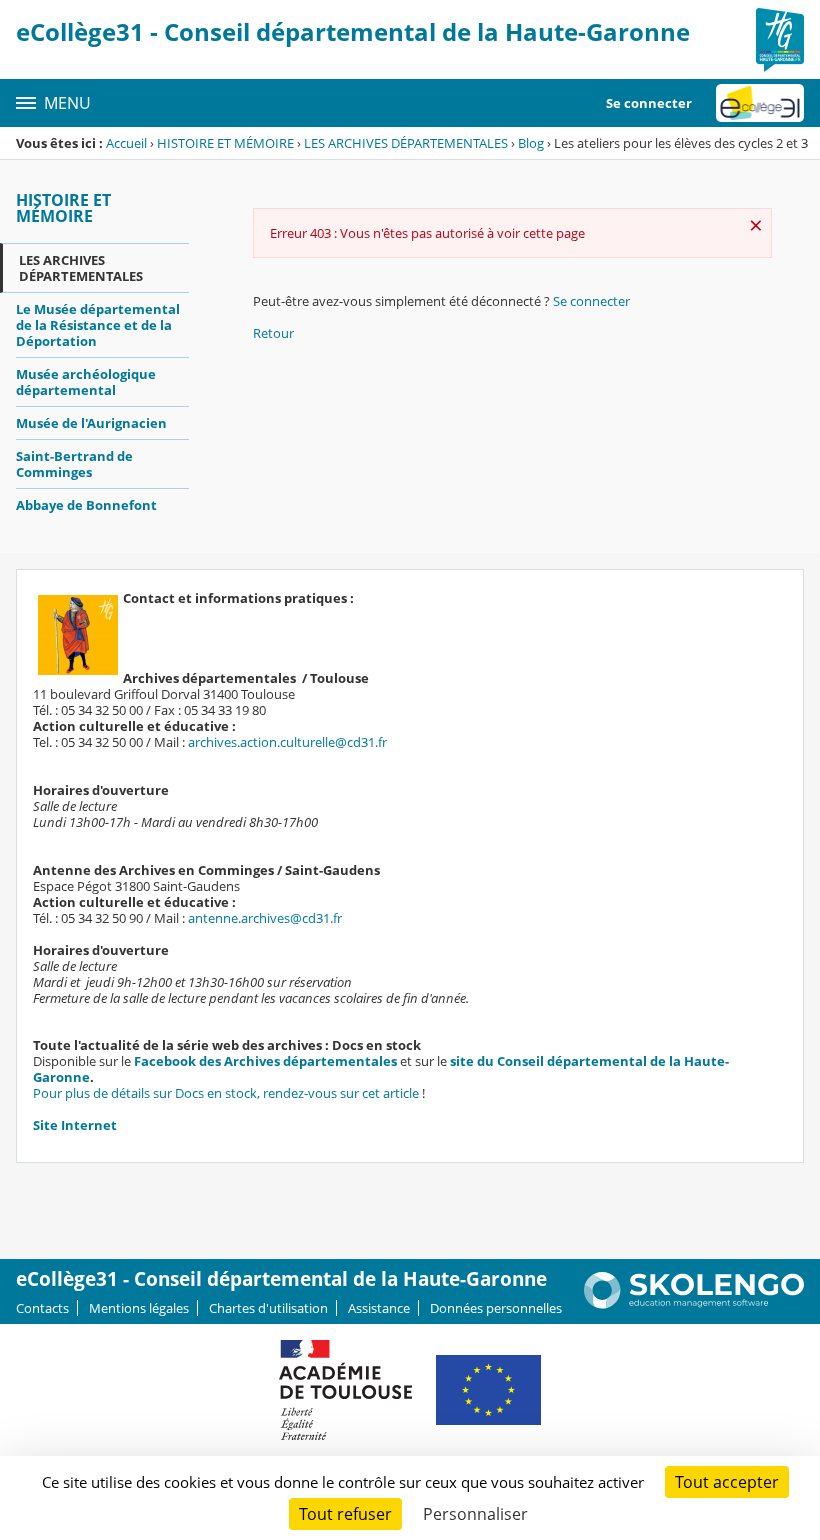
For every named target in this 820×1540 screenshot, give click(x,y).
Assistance (379, 1308)
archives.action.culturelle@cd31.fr (287, 742)
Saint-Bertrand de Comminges (74, 464)
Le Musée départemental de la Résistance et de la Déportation (98, 325)
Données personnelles (496, 1308)
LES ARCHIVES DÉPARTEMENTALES (406, 143)
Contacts (42, 1308)
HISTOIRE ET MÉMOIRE (225, 143)
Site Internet (75, 1125)
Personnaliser (475, 1514)
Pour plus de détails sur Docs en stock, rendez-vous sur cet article (226, 1093)
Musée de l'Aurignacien (91, 423)
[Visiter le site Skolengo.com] (694, 1304)
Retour (273, 333)
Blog (531, 143)
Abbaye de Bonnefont (86, 505)
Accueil (126, 143)
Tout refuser (345, 1514)
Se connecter (649, 103)
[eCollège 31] (760, 103)
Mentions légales (139, 1308)
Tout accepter (727, 1482)
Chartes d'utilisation (268, 1308)
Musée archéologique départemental (86, 382)
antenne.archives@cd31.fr (265, 918)
